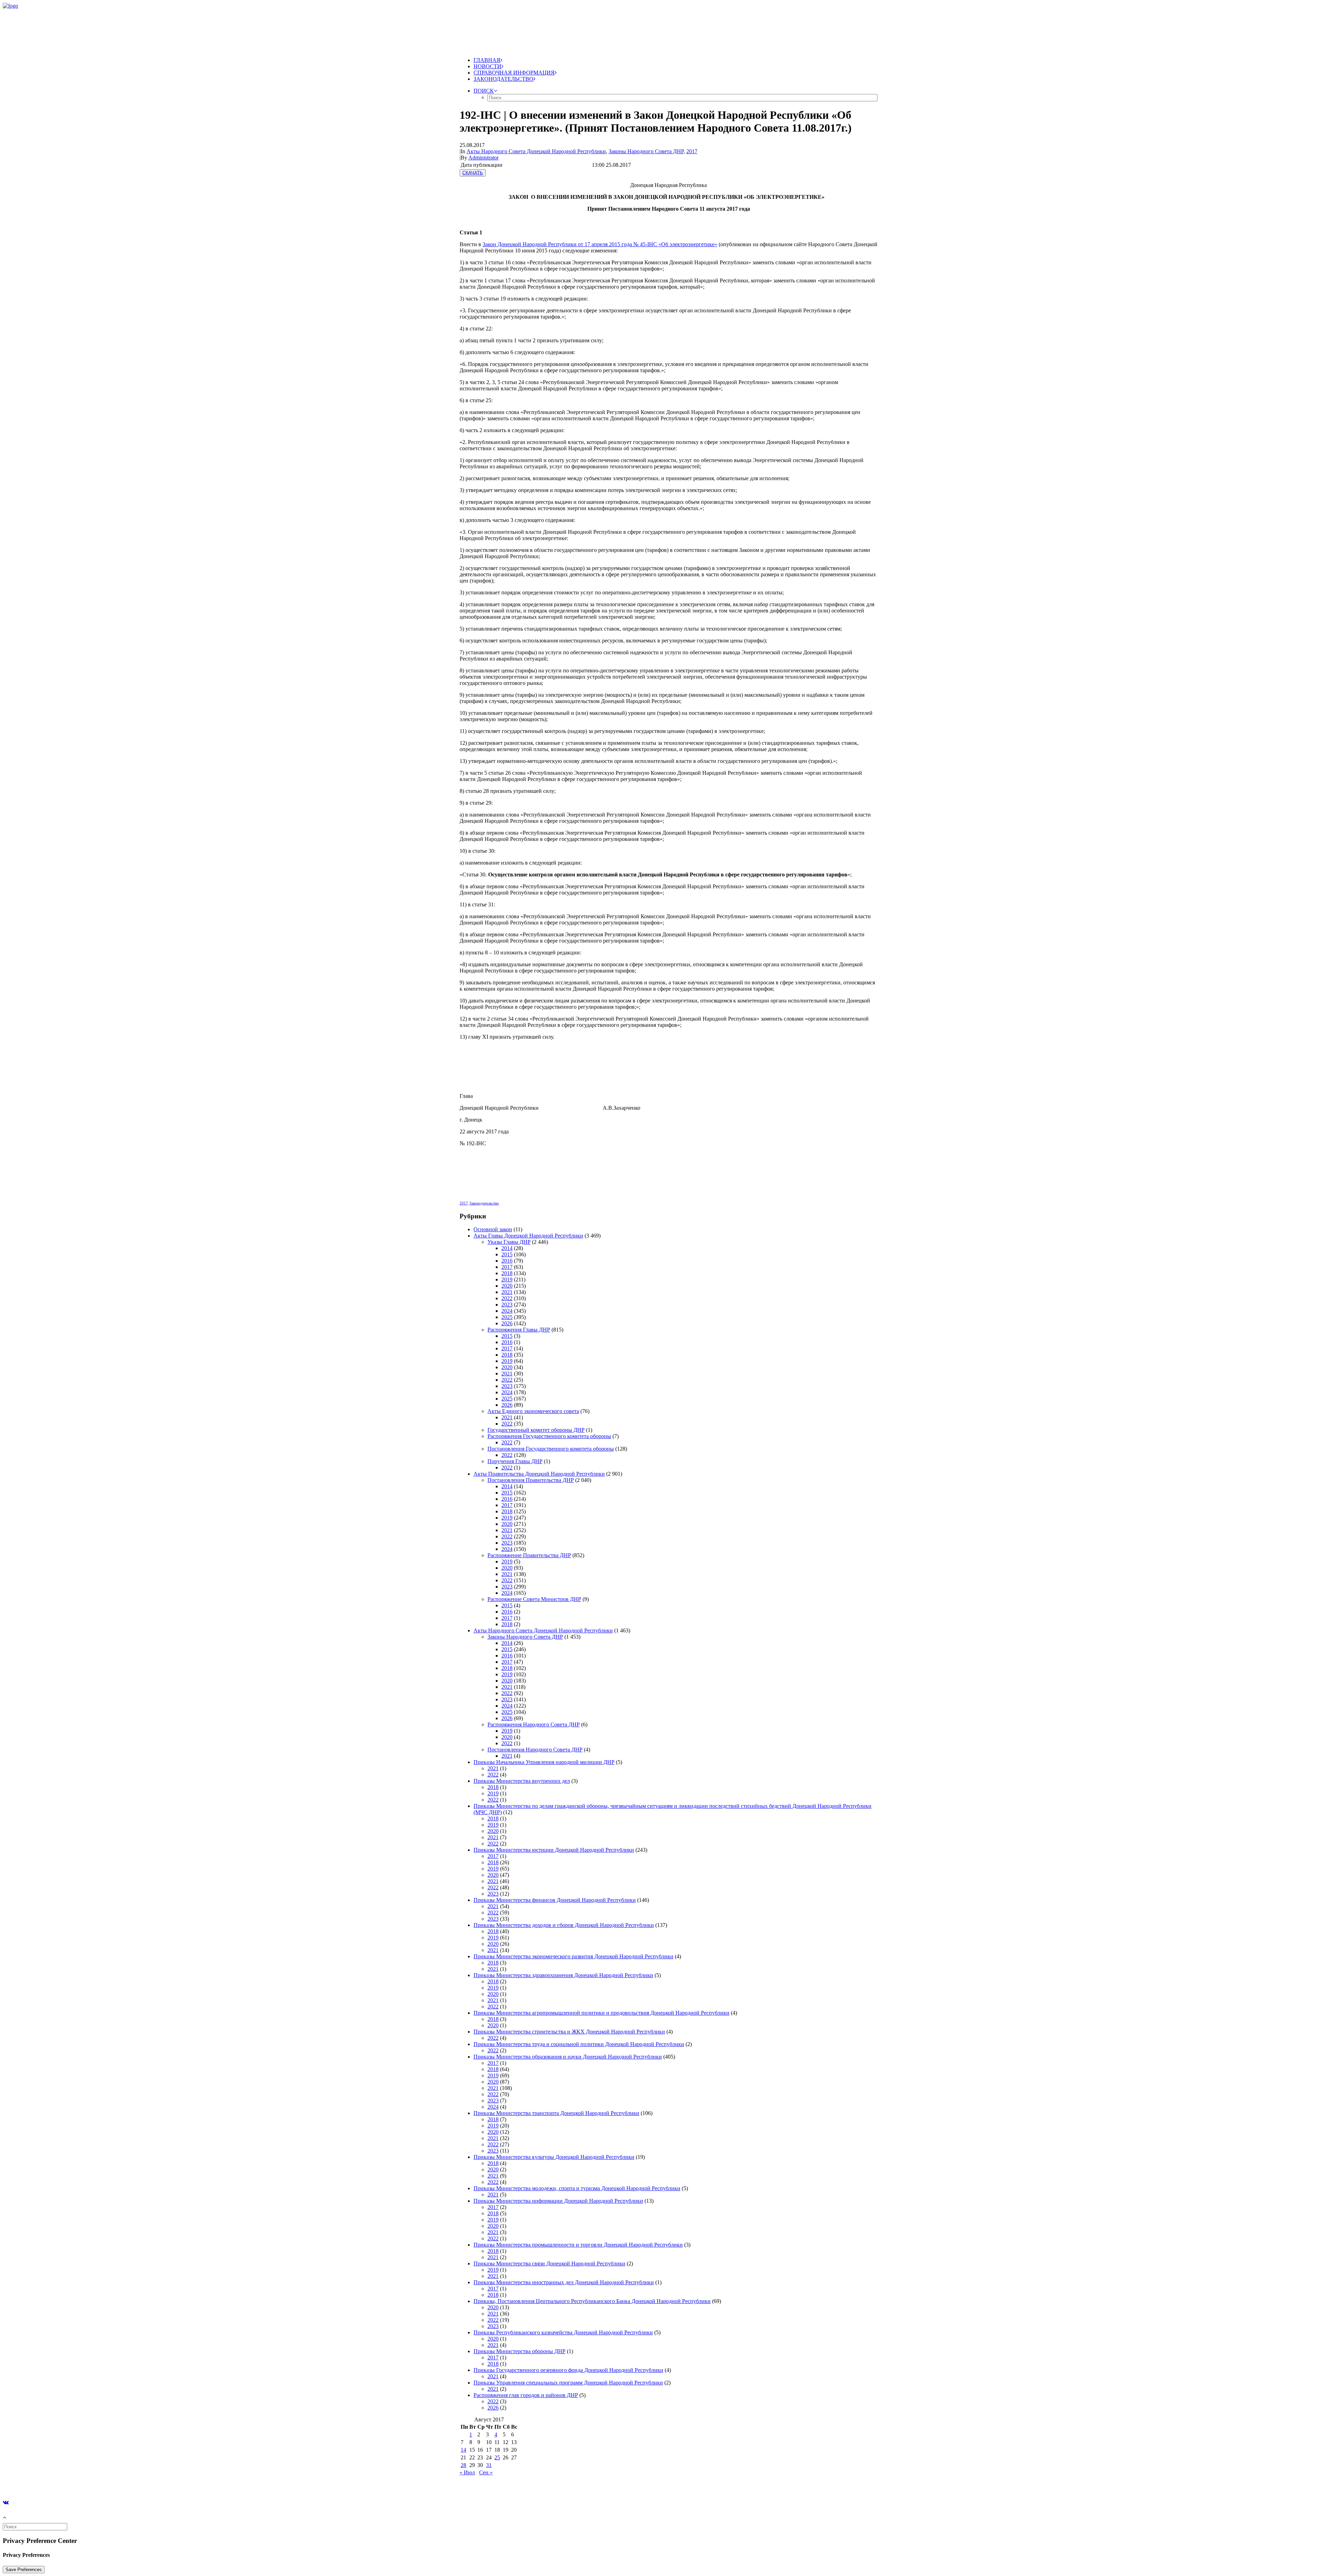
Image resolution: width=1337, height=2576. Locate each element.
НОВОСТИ (487, 66)
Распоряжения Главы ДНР (519, 1330)
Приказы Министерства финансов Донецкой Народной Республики (555, 1900)
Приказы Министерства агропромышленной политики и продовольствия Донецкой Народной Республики (601, 2013)
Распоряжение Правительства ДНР (529, 1555)
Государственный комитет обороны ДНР (536, 1430)
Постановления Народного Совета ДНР (535, 1750)
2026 (507, 1323)
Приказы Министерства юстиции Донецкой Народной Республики (554, 1850)
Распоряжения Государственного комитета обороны (549, 1436)
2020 (507, 1286)
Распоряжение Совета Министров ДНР (534, 1599)
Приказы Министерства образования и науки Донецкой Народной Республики (568, 2057)
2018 (507, 1273)
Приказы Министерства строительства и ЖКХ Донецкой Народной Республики (569, 2032)
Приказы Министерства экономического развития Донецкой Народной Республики (573, 1956)
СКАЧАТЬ (473, 173)
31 (489, 2465)
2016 (507, 1261)
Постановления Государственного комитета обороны (551, 1449)
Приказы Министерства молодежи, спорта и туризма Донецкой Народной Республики (577, 2188)
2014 (507, 1248)
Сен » (486, 2472)
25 (497, 2457)
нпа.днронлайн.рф (105, 2484)
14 (463, 2450)
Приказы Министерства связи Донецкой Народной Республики (549, 2263)
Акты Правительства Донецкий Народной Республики (539, 1474)
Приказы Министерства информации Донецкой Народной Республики (558, 2201)
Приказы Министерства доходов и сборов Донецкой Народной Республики (564, 1925)
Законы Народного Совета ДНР (646, 151)
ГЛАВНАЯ (487, 60)
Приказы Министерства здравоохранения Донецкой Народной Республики (563, 1975)
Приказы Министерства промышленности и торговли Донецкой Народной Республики (578, 2245)
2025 (507, 1317)
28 (463, 2465)
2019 (507, 1279)
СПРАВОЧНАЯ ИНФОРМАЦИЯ (514, 73)
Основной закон (493, 1229)
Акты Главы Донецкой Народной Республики (528, 1236)
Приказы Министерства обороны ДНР (519, 2351)
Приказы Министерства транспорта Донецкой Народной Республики (556, 2113)
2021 (507, 1292)
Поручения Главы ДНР (515, 1461)
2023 (507, 1305)
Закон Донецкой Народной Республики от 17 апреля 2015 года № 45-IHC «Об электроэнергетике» (600, 244)
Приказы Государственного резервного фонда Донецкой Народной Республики (568, 2370)
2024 (507, 1311)
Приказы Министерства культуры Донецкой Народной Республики (554, 2157)
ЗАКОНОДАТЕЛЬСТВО (503, 79)
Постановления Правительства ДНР (531, 1480)
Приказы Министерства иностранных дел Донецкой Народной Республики (564, 2282)
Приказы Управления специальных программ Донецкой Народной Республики (568, 2383)
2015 (507, 1254)
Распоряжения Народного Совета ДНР (534, 1724)
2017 (692, 151)
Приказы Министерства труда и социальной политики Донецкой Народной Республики (579, 2044)
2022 (507, 1298)
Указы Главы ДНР (509, 1242)
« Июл (467, 2472)
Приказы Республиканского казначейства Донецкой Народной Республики (563, 2332)
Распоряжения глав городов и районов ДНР (526, 2395)
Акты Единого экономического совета (533, 1411)
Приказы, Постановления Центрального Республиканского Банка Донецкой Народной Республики (592, 2301)
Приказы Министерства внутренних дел (522, 1781)
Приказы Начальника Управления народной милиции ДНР (544, 1762)
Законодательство (484, 1203)
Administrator (483, 158)
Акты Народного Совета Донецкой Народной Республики (536, 151)
